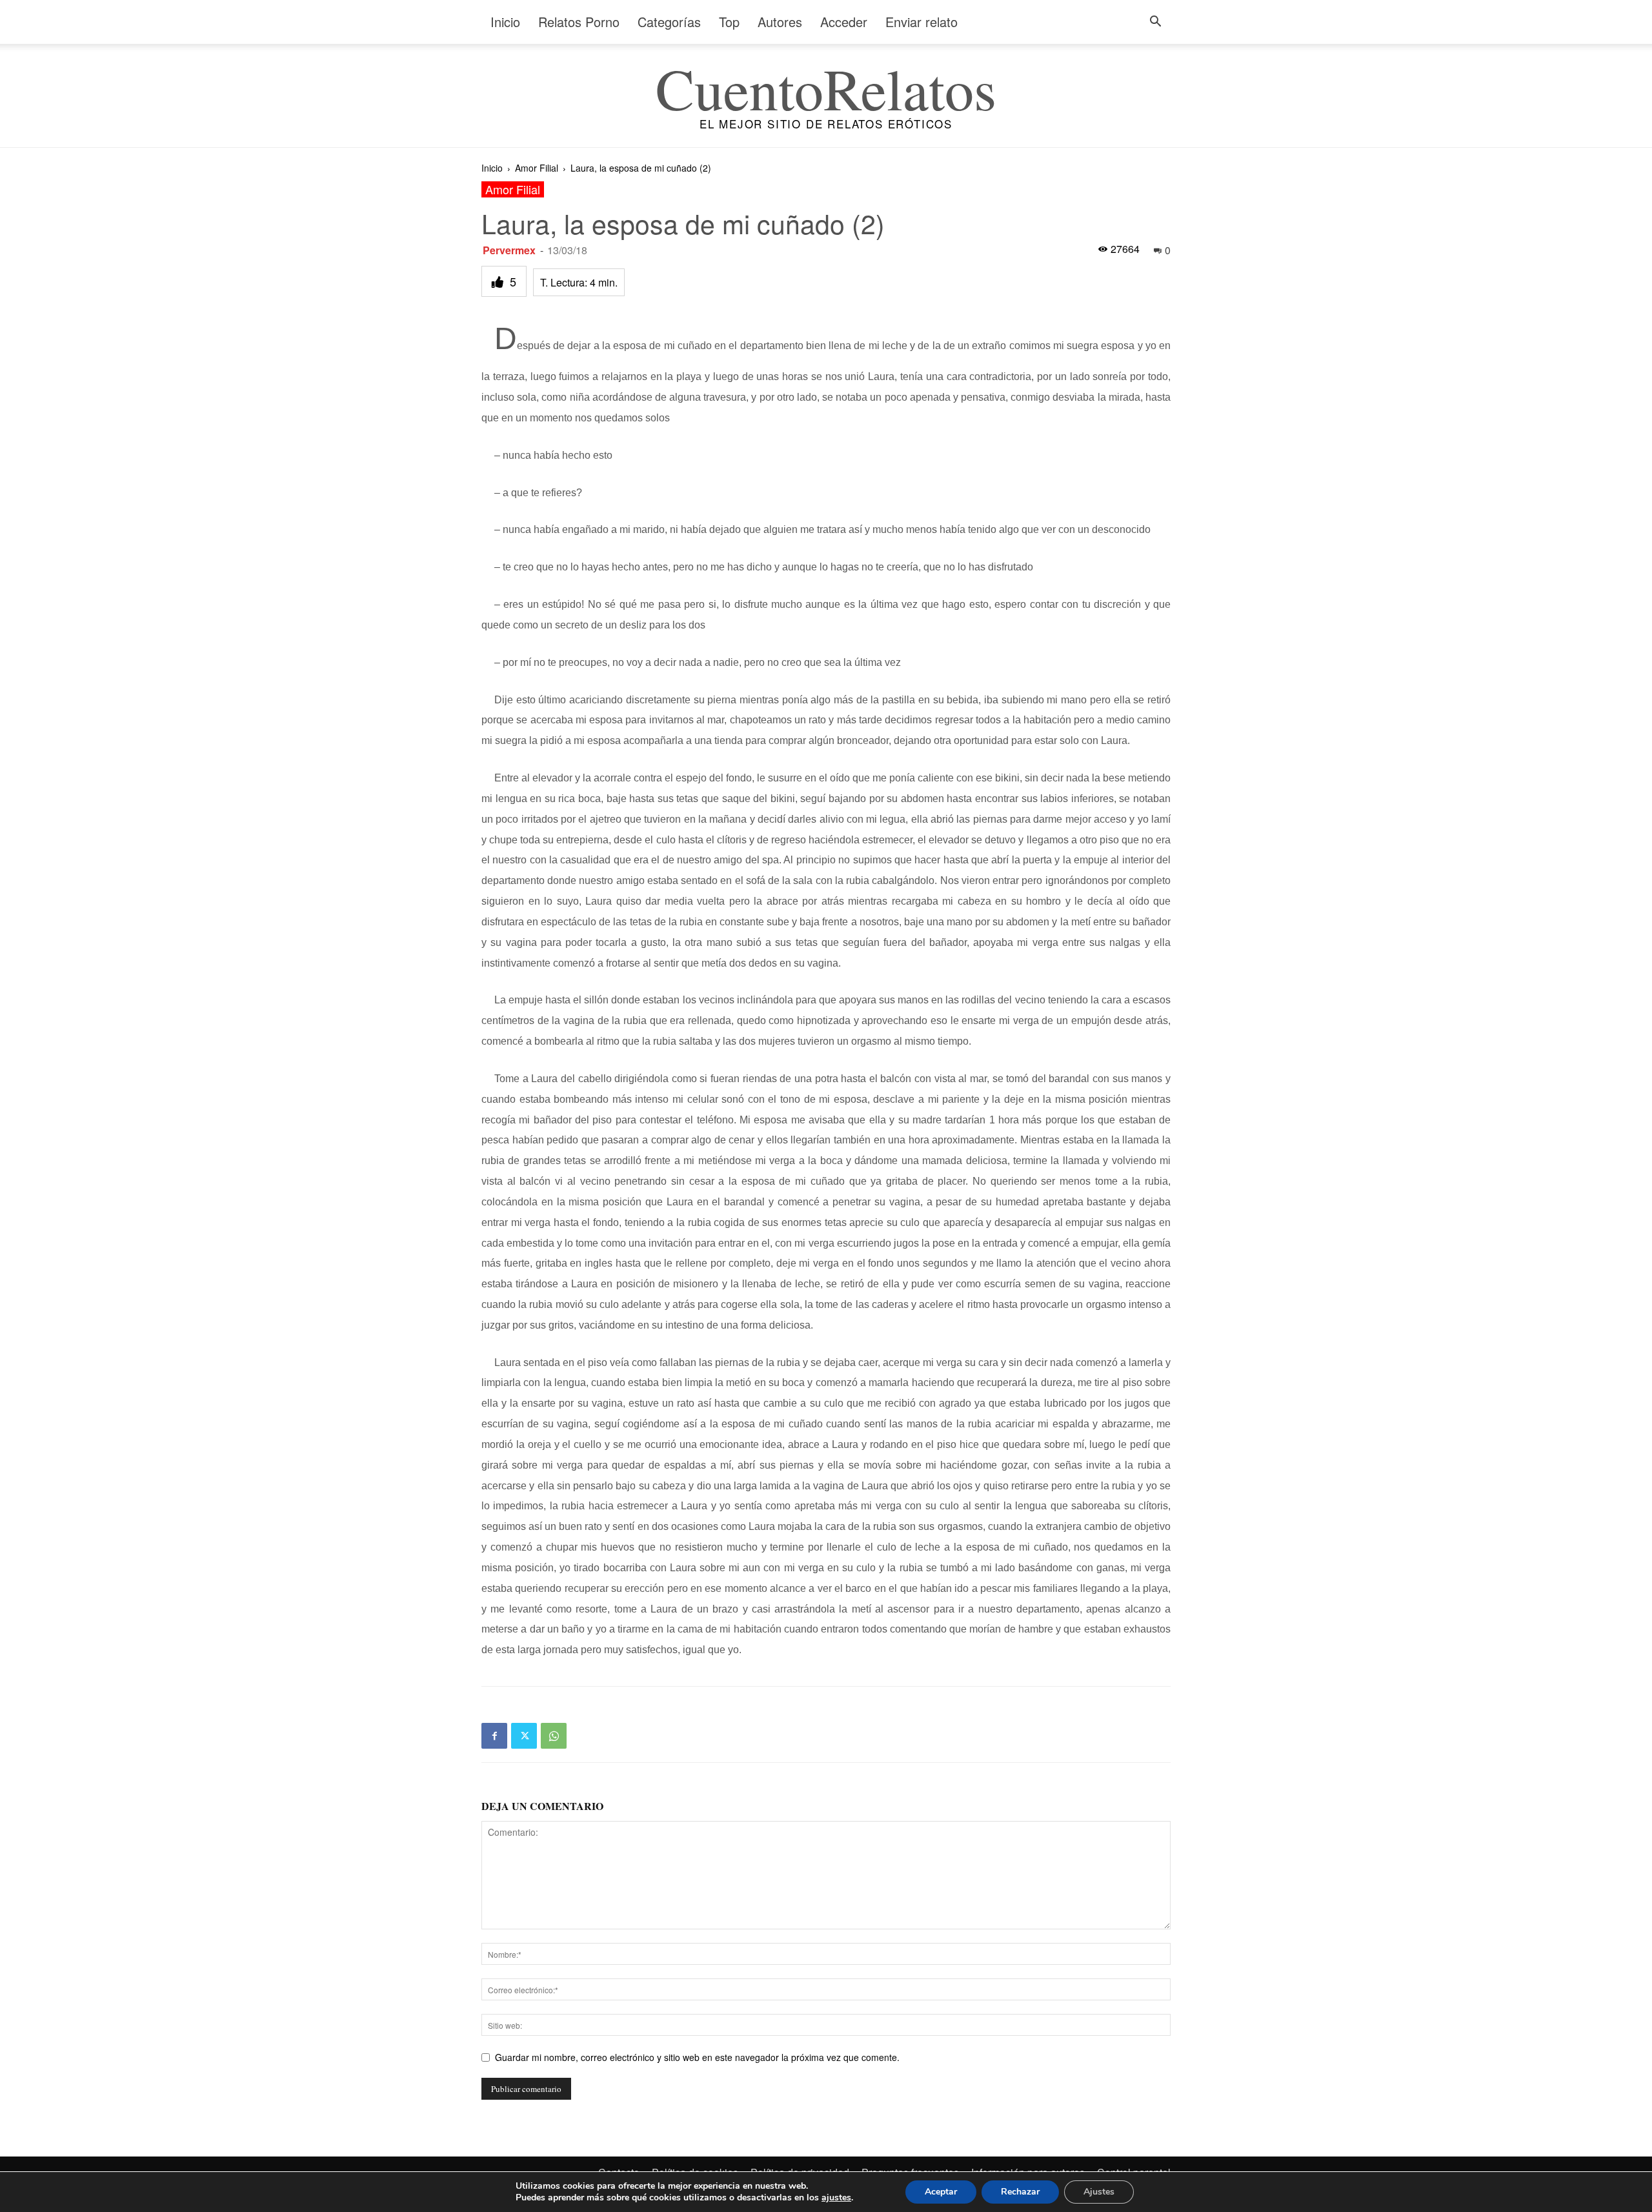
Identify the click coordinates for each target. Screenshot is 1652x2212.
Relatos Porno (579, 22)
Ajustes (1099, 2192)
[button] (1155, 23)
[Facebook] (494, 1736)
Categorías (669, 22)
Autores (780, 22)
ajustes (836, 2198)
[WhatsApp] (554, 1736)
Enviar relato (922, 22)
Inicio (505, 22)
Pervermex (509, 250)
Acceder (844, 22)
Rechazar (1020, 2192)
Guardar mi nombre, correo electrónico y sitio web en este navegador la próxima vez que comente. (697, 2057)
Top (729, 22)
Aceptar (941, 2192)
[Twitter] (524, 1736)
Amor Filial (537, 168)
